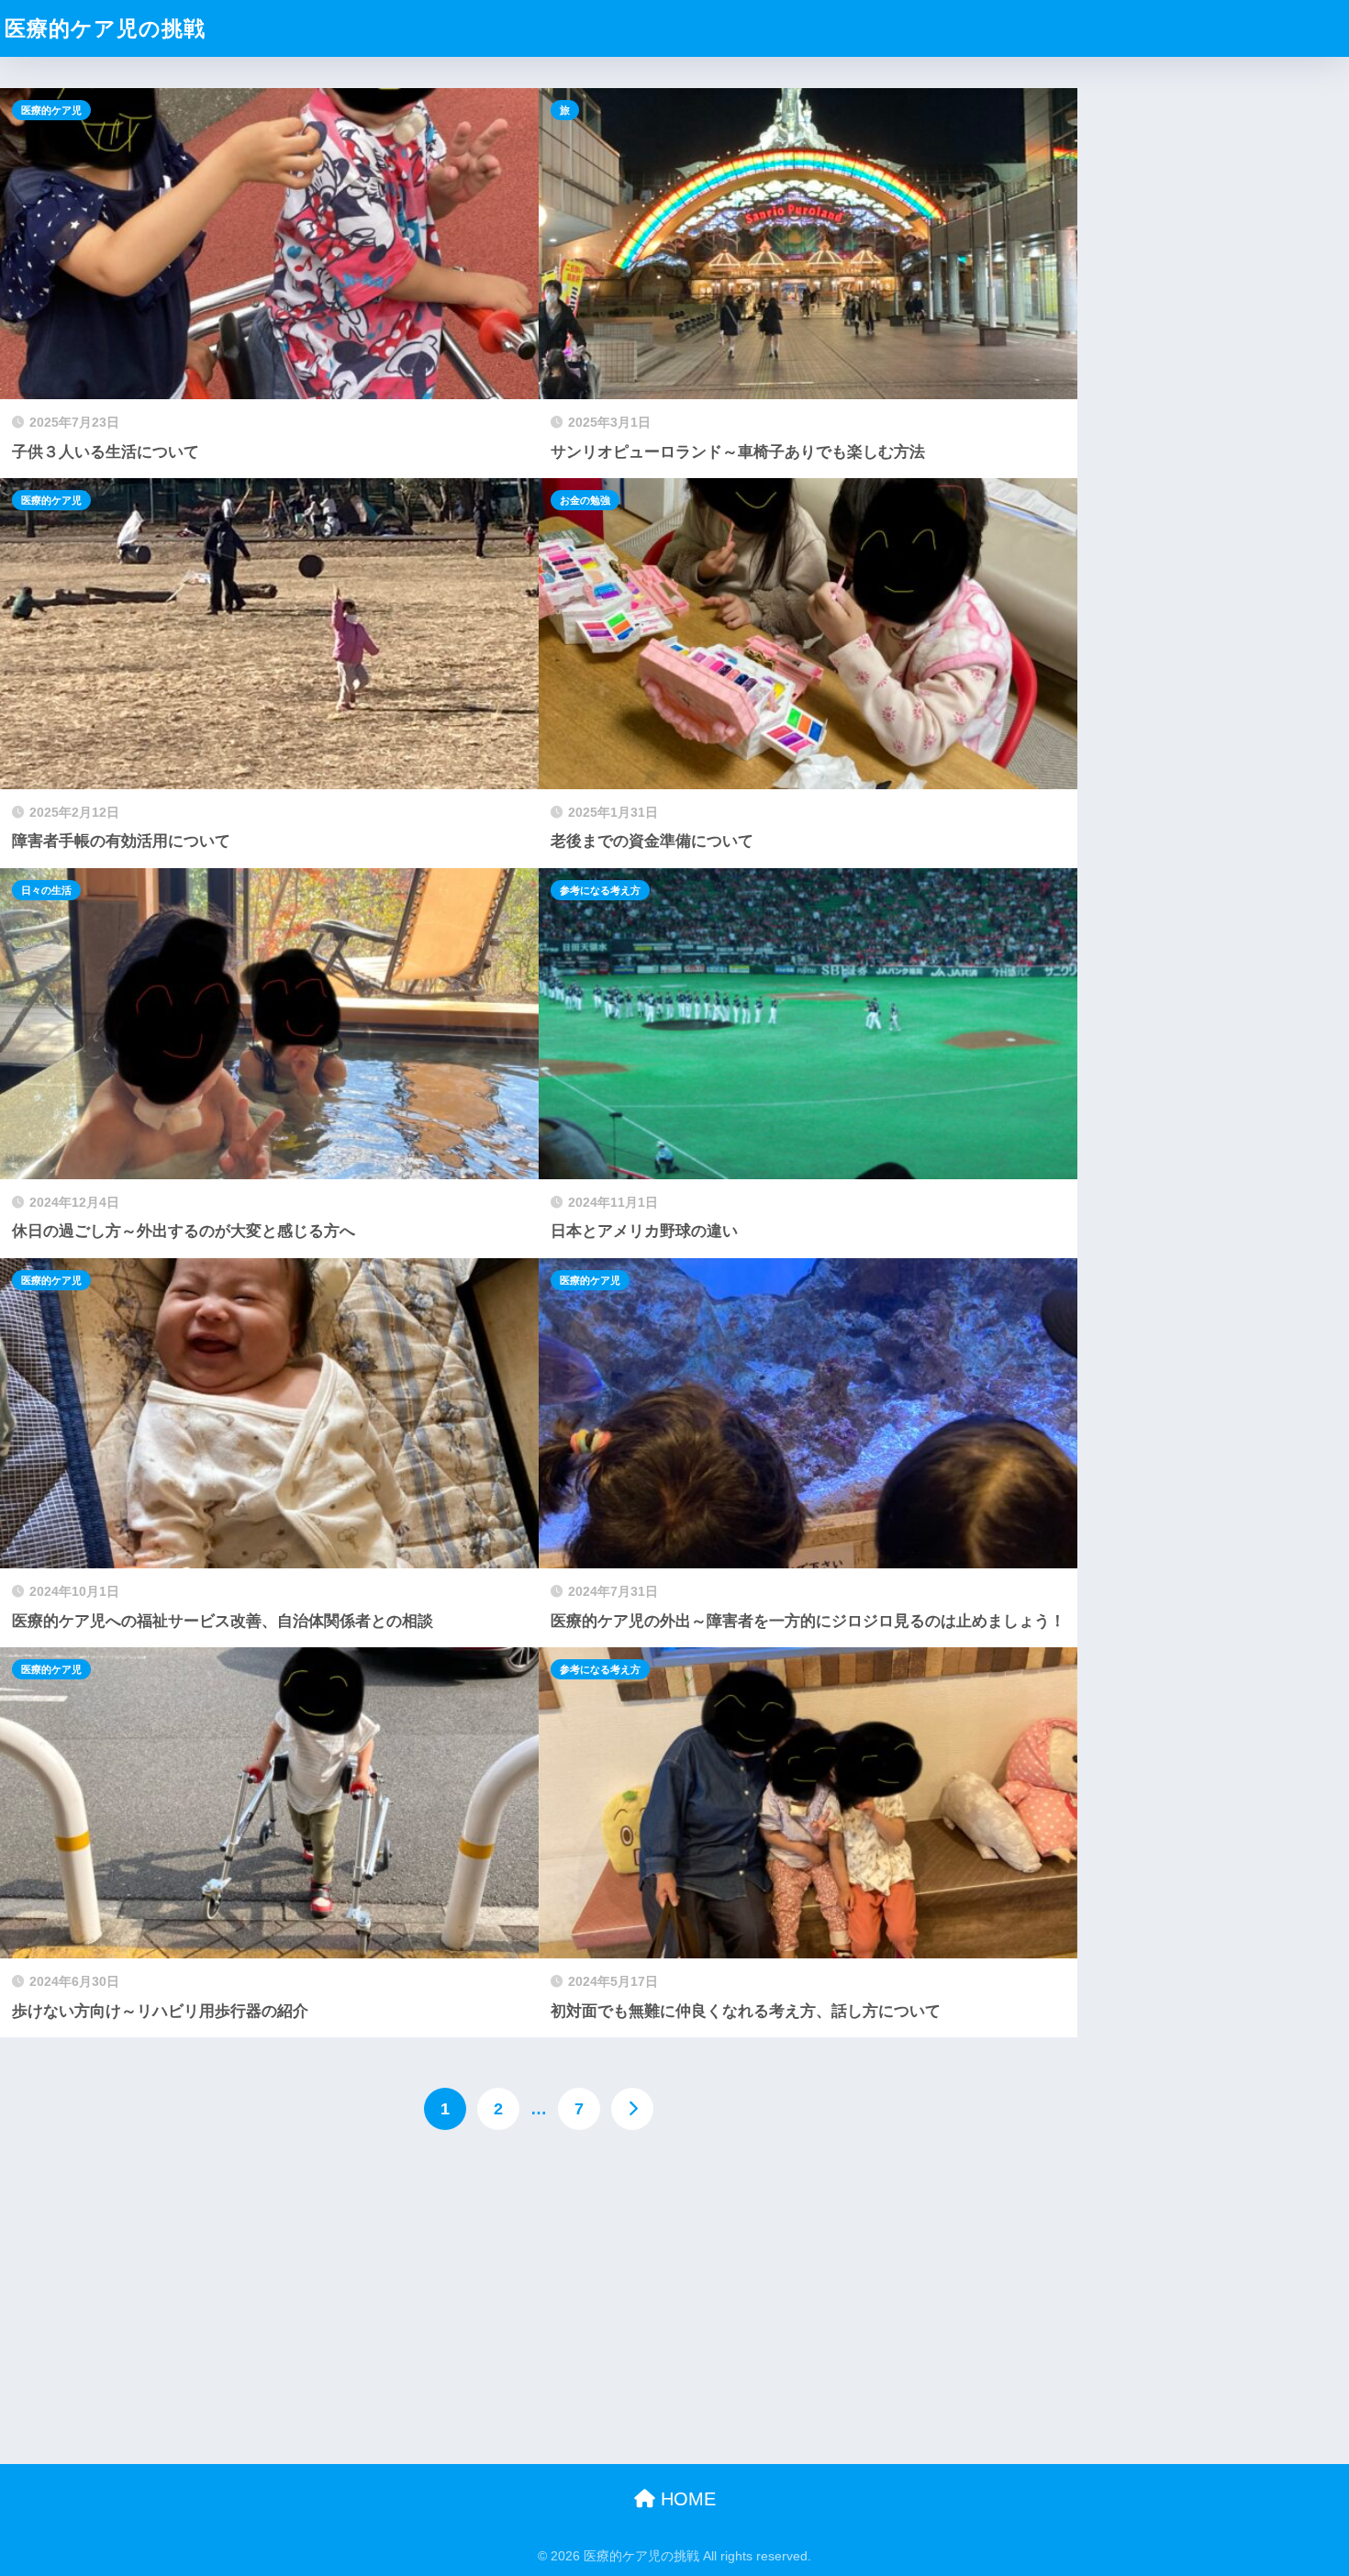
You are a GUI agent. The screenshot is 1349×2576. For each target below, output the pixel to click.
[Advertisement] (539, 2295)
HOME (686, 2499)
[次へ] (632, 2109)
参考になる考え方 (600, 890)
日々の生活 (46, 890)
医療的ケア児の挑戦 (105, 28)
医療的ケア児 (51, 110)
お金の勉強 (585, 500)
